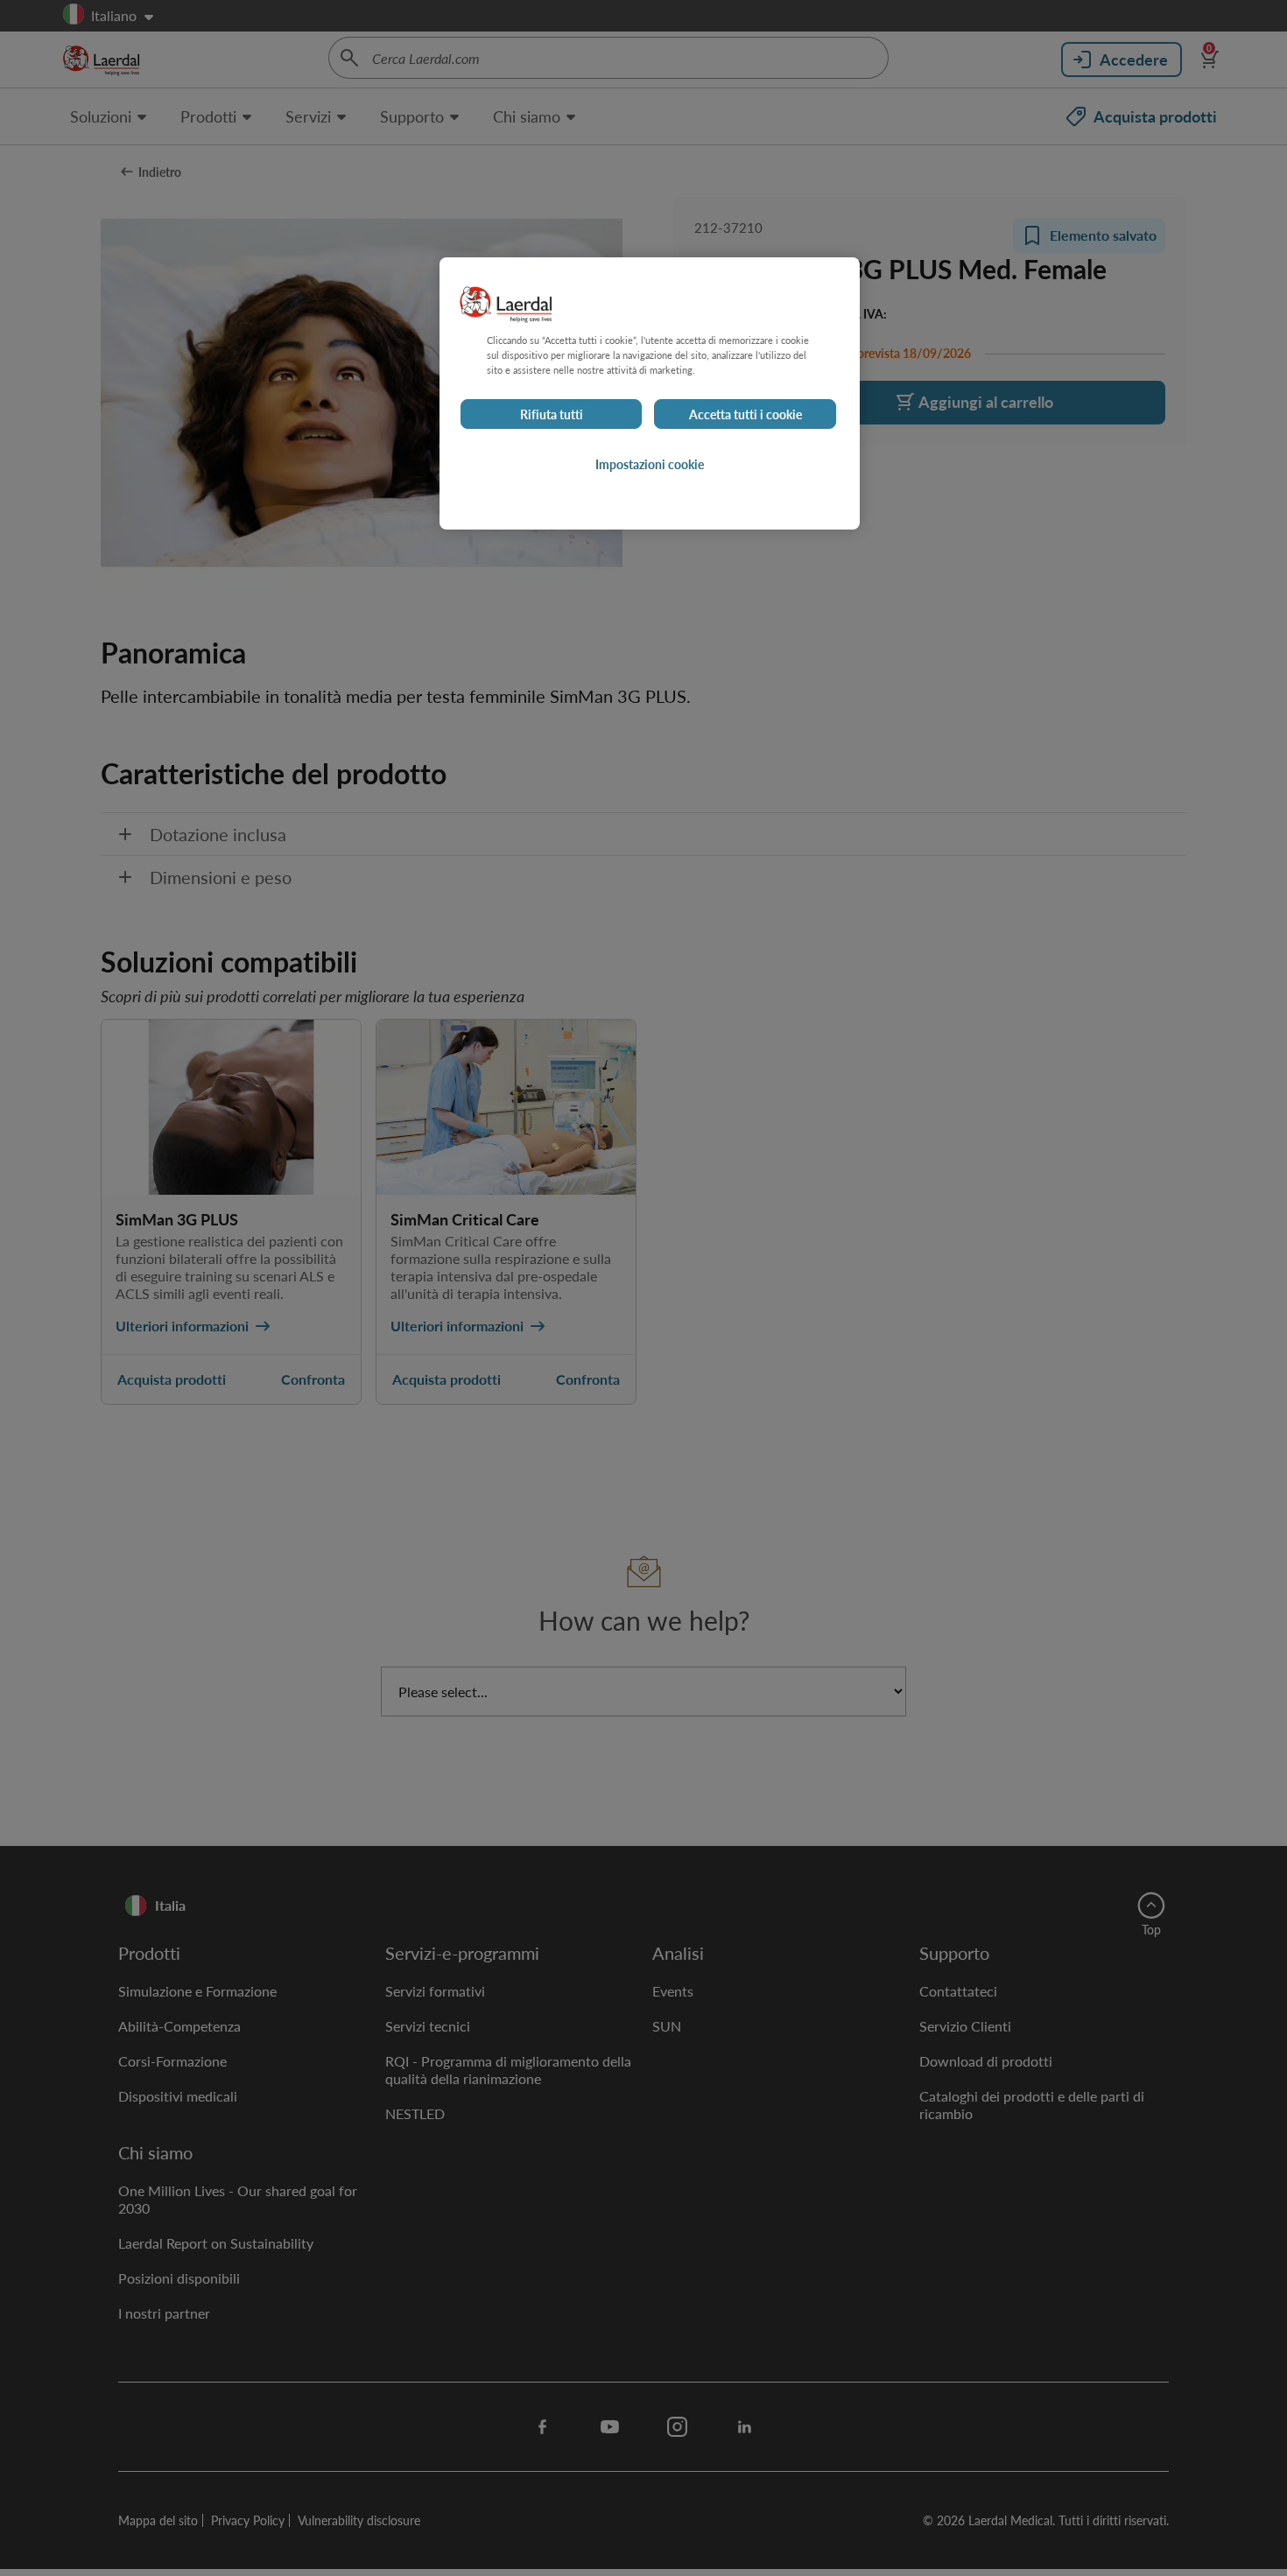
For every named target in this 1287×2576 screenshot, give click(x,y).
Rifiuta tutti (552, 414)
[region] (650, 393)
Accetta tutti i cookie (745, 414)
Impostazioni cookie (650, 464)
